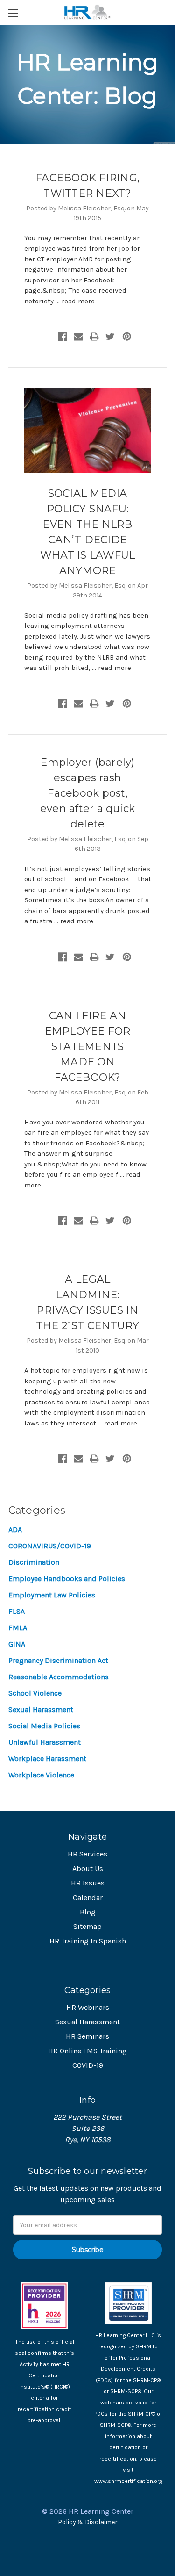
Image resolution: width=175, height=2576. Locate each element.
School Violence (35, 1693)
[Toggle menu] (13, 13)
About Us (88, 1868)
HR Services (87, 1854)
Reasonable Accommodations (59, 1677)
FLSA (17, 1611)
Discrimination (34, 1562)
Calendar (88, 1897)
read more (78, 301)
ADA (15, 1529)
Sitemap (87, 1926)
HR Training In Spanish (88, 1941)
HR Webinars (88, 2007)
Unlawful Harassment (45, 1742)
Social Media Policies (44, 1726)
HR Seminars (87, 2036)
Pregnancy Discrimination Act (58, 1660)
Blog (88, 1912)
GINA (17, 1644)
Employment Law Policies (52, 1595)
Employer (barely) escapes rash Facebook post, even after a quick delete (88, 793)
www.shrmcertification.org (128, 2481)
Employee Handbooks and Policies (67, 1579)
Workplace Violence (41, 1775)
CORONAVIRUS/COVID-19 (50, 1546)
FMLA (18, 1628)
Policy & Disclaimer (88, 2522)
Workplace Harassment (47, 1759)
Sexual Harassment (41, 1709)
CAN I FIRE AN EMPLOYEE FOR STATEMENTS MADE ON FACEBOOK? (88, 1047)
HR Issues (88, 1883)
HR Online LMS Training (87, 2051)
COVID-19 (88, 2065)
